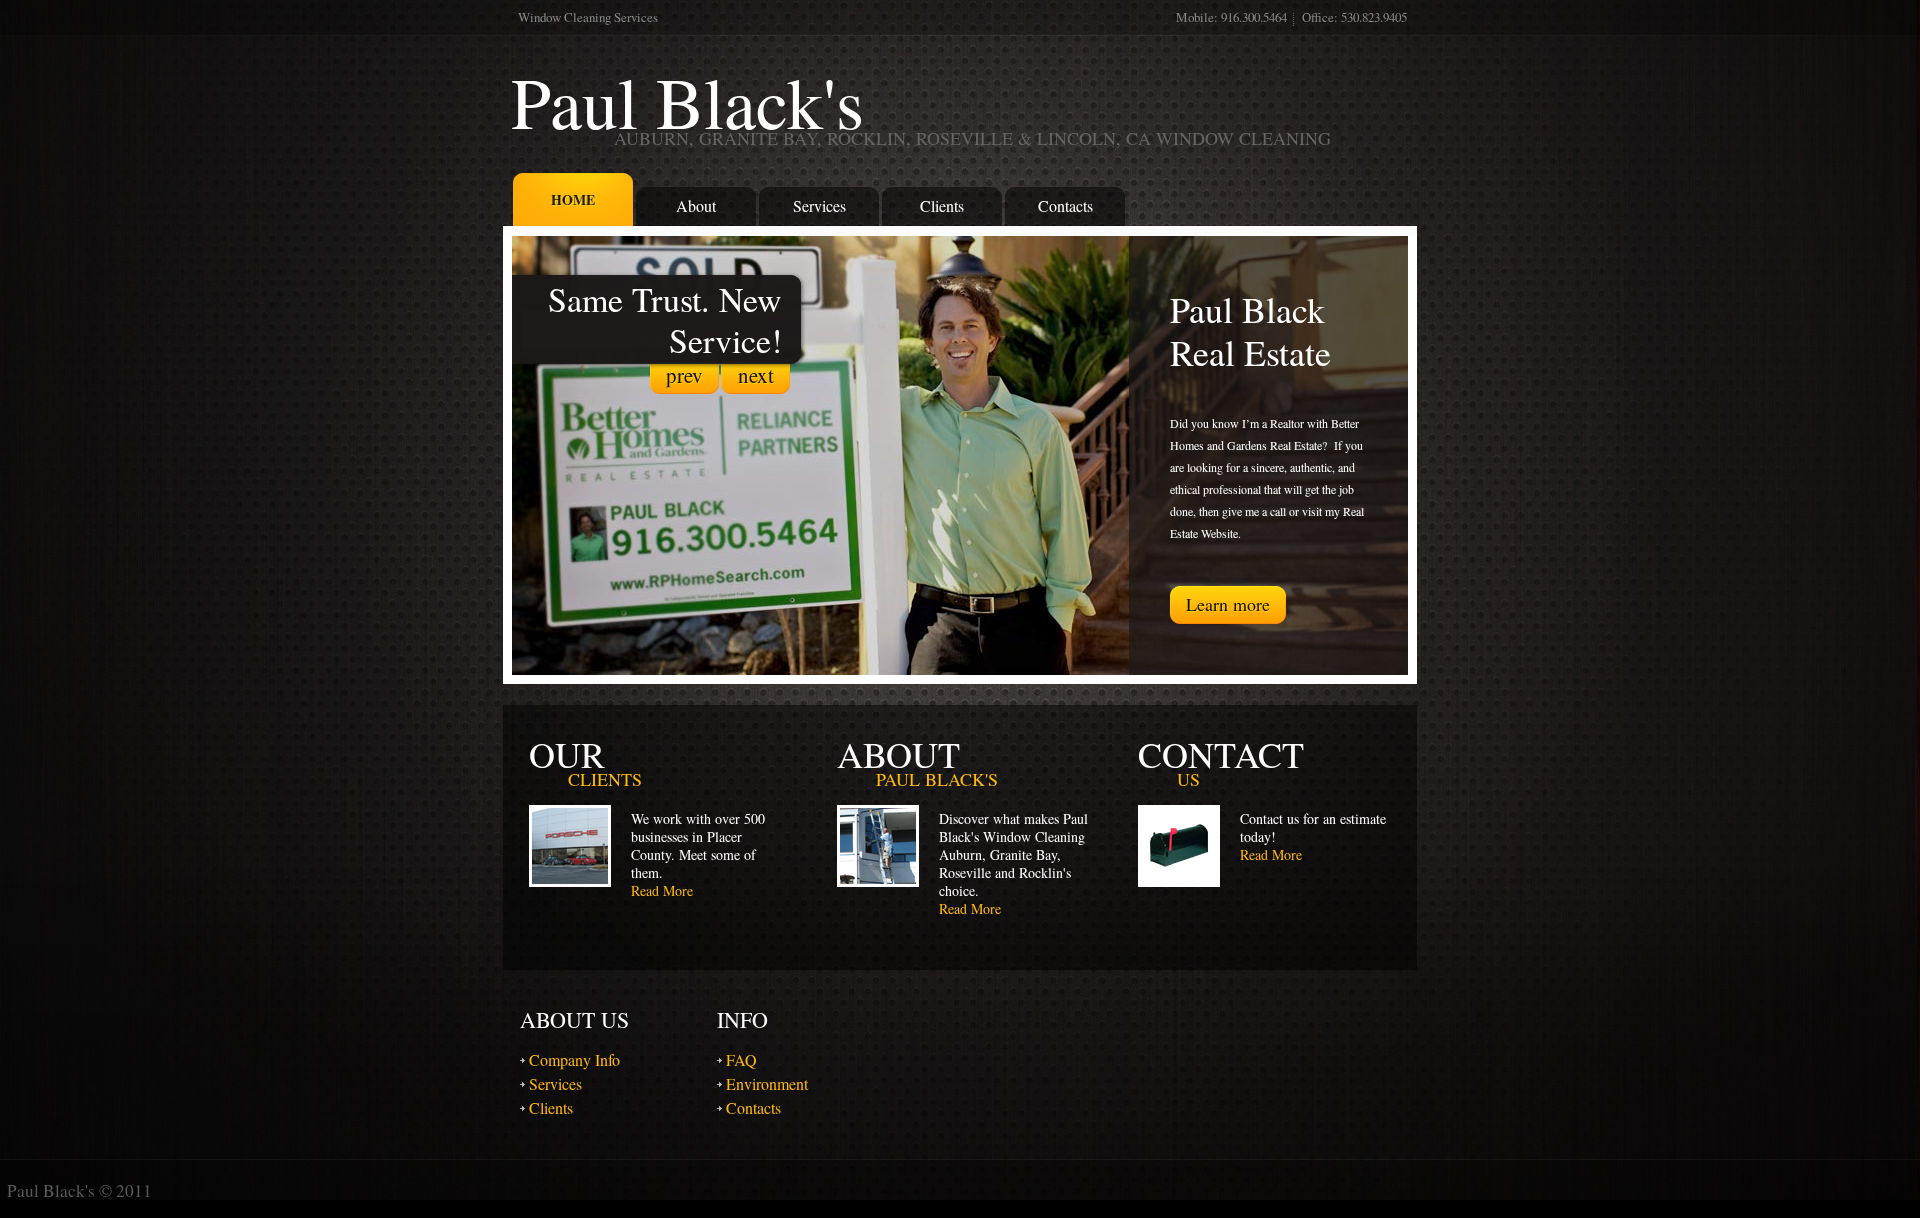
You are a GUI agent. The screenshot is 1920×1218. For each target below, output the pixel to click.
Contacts (1065, 205)
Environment (767, 1083)
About (696, 205)
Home (573, 199)
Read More (662, 891)
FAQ (741, 1059)
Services (819, 205)
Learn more (1228, 604)
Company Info (574, 1059)
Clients (942, 205)
